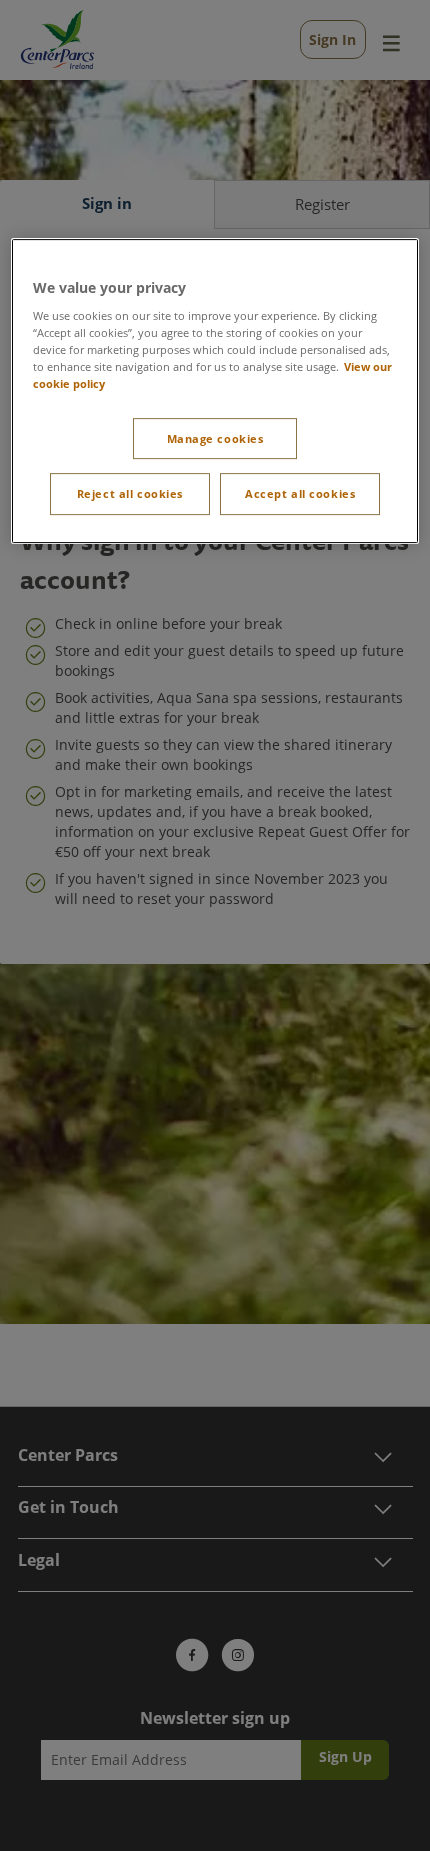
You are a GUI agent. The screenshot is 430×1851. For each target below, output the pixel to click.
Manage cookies (215, 438)
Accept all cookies (300, 494)
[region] (215, 391)
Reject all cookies (130, 494)
